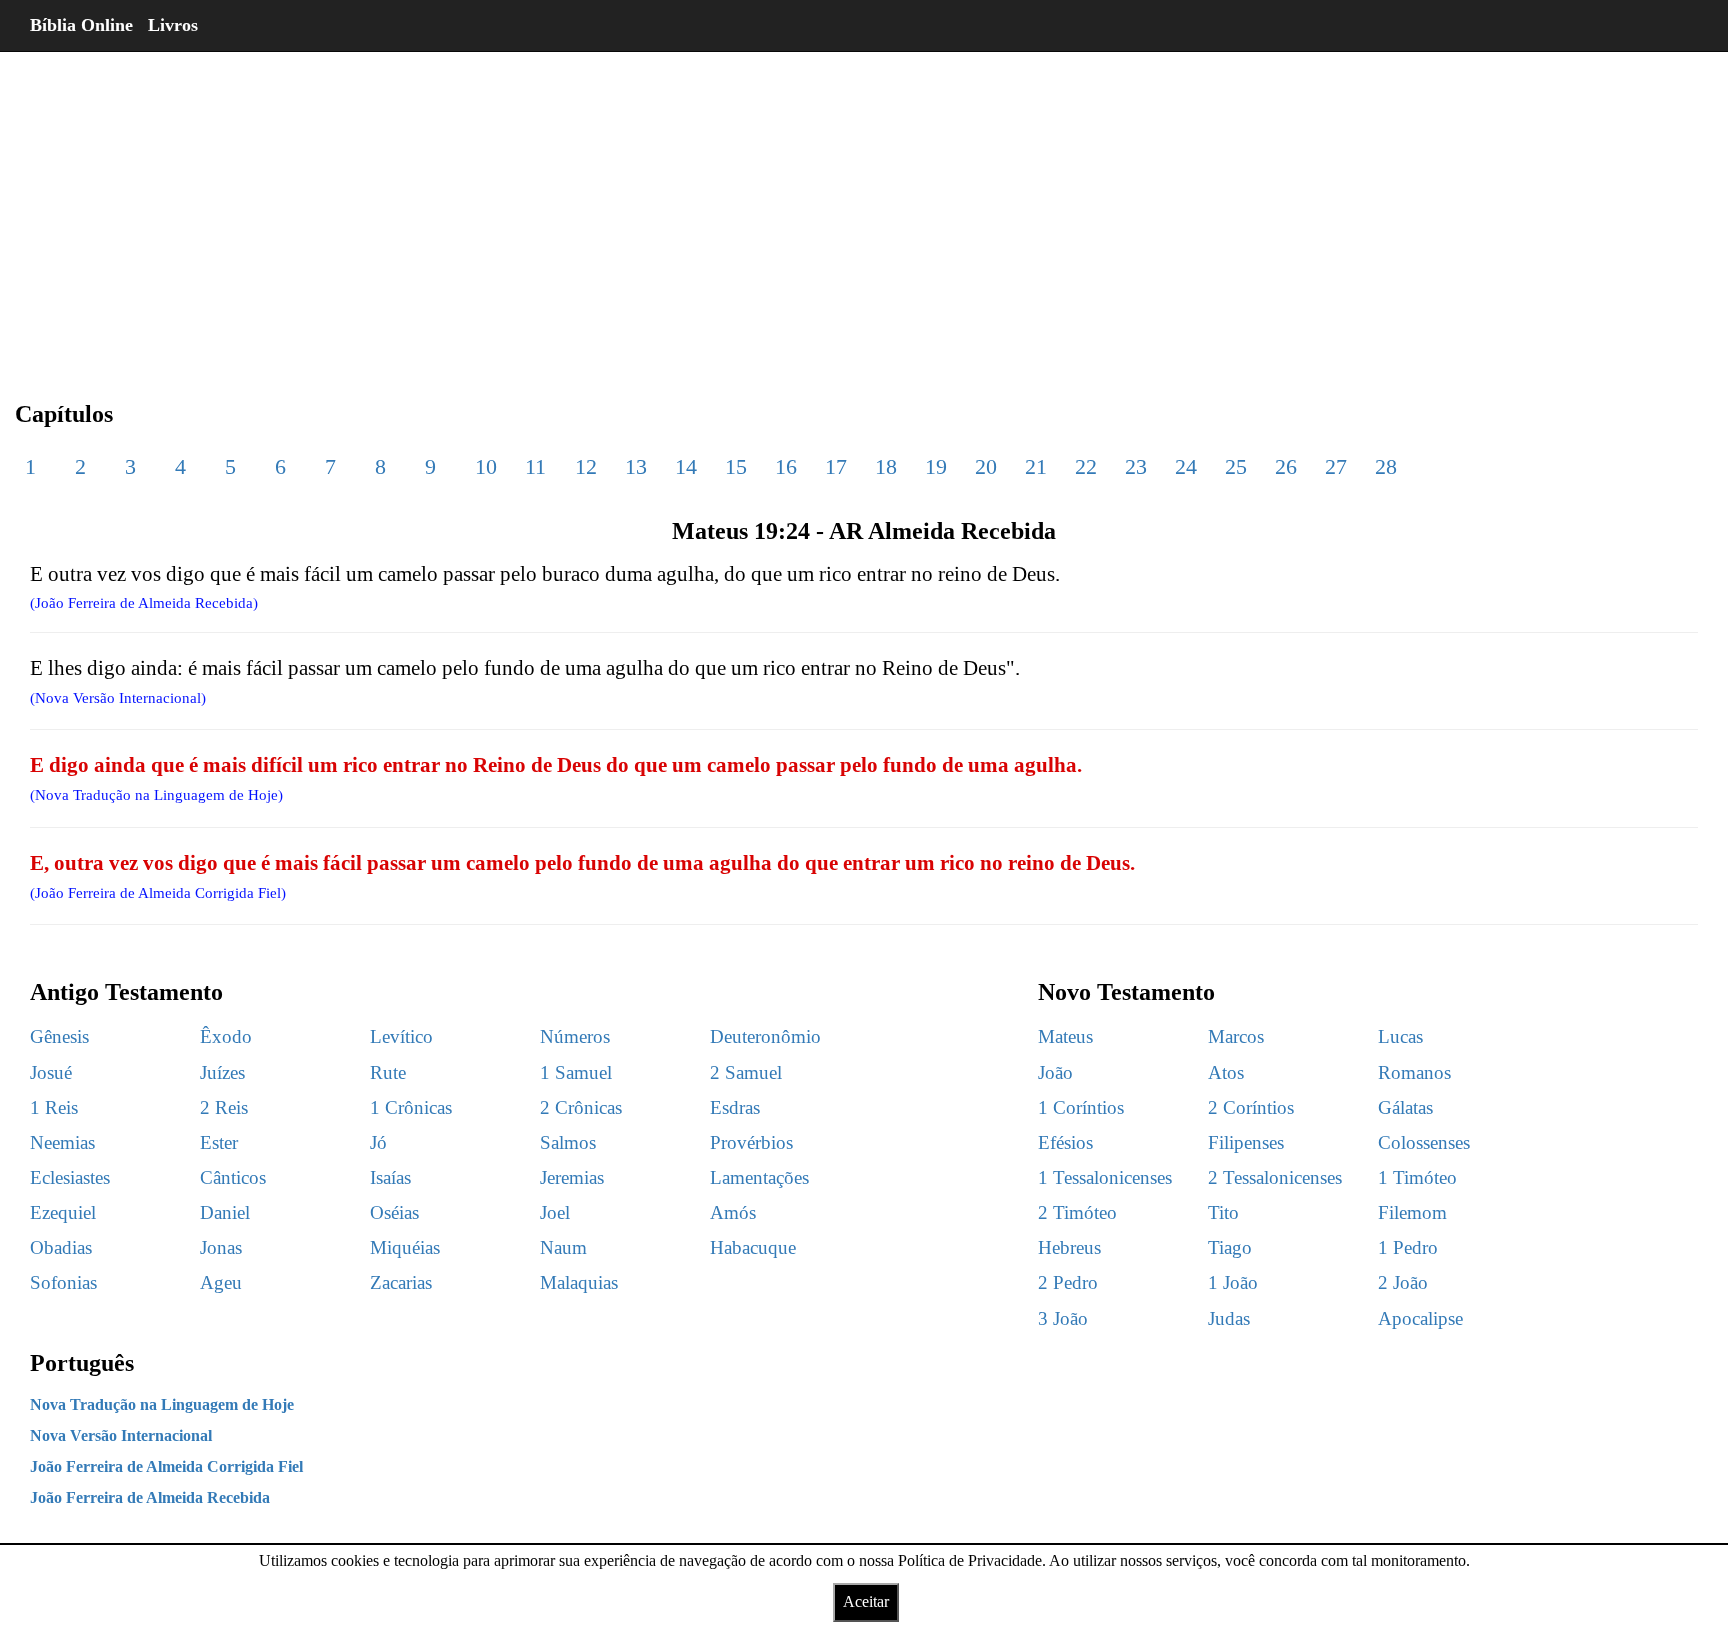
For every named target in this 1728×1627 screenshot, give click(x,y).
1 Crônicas (411, 1107)
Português (82, 1363)
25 (1236, 466)
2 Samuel (746, 1072)
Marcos (1236, 1036)
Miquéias (405, 1247)
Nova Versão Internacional (121, 1435)
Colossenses (1424, 1142)
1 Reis (54, 1107)
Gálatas (1405, 1107)
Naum (563, 1247)
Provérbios (751, 1142)
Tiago (1230, 1247)
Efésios (1065, 1142)
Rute (388, 1072)
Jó (378, 1142)
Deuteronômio (765, 1036)
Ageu (221, 1282)
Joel (555, 1212)
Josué (51, 1072)
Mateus (1065, 1036)
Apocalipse (1420, 1318)
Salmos (568, 1142)
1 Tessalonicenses (1105, 1177)
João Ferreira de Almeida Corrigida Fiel (166, 1466)
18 (886, 466)
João (1055, 1072)
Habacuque (753, 1247)
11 (535, 466)
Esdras (735, 1107)
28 (1386, 466)
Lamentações (759, 1177)
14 (686, 466)
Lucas (1400, 1036)
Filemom (1412, 1212)
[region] (864, 210)
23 (1136, 466)
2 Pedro (1068, 1282)
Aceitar (866, 1601)
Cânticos (233, 1177)
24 (1186, 466)
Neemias (62, 1142)
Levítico (401, 1036)
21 (1036, 466)
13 (636, 466)
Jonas (221, 1247)
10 (486, 466)
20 (986, 466)
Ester (219, 1142)
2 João (1403, 1282)
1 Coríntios (1081, 1107)
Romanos (1414, 1072)
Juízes (222, 1072)
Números (575, 1036)
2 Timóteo (1077, 1212)
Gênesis (59, 1036)
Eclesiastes (70, 1177)
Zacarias (401, 1282)
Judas (1229, 1318)
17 (836, 466)
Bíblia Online (81, 25)
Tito (1223, 1212)
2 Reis (224, 1107)
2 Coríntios (1251, 1107)
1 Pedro (1408, 1247)
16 (786, 466)
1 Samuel (576, 1072)
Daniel (225, 1212)
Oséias (394, 1212)
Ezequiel (63, 1212)
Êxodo (226, 1036)
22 (1086, 466)
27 (1336, 466)
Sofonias (63, 1282)
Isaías (390, 1177)
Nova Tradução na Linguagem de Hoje (162, 1404)
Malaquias (579, 1282)
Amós (733, 1212)
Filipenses (1246, 1142)
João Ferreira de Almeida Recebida (150, 1497)
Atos (1226, 1072)
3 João (1063, 1318)
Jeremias (572, 1177)
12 (586, 466)
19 (936, 466)
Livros (173, 25)
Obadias (61, 1247)
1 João (1233, 1282)
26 (1286, 466)
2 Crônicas (581, 1107)
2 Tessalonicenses (1275, 1177)
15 (736, 466)
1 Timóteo (1417, 1177)
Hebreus (1069, 1247)
